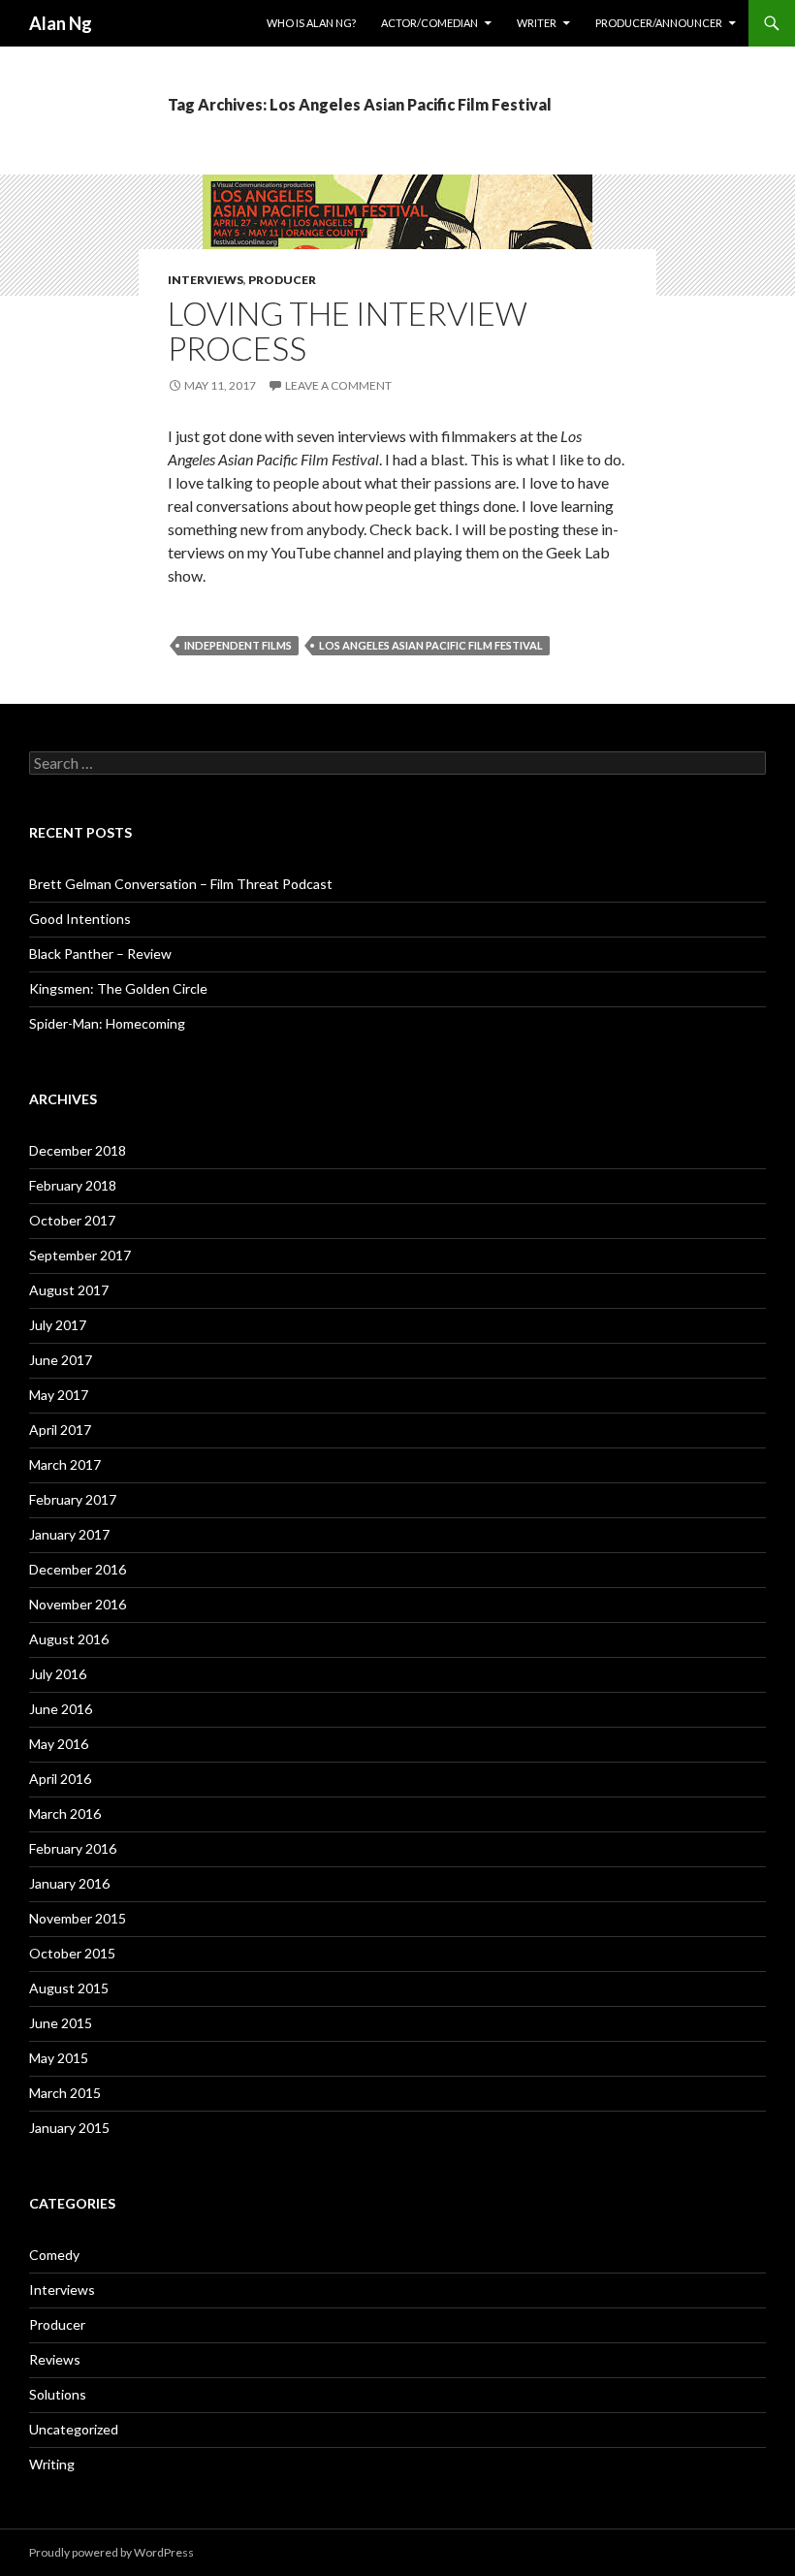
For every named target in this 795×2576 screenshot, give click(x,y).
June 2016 (61, 1709)
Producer (282, 280)
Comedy (54, 2255)
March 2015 (65, 2093)
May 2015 (59, 2058)
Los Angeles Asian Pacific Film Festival (431, 645)
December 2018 (78, 1150)
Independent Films (238, 645)
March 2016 (65, 1813)
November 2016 (78, 1604)
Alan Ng (61, 23)
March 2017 (65, 1464)
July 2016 (58, 1674)
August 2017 (69, 1290)
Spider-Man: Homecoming (107, 1023)
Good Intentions (80, 919)
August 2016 (69, 1639)
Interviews (206, 280)
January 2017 (69, 1534)
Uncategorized (74, 2429)
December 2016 (78, 1569)
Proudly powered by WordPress (111, 2552)
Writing (52, 2464)
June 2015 (61, 2023)
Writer (537, 23)
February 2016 (73, 1848)
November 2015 (78, 1918)
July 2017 (58, 1325)
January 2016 (69, 1883)
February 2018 (73, 1185)
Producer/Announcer (659, 23)
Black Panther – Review (100, 954)
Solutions (58, 2394)
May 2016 (59, 1744)
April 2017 (60, 1430)
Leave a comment (338, 385)
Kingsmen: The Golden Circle (118, 988)
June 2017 (61, 1360)
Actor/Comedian (429, 23)
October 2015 (72, 1953)
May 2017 (59, 1395)
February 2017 (73, 1499)
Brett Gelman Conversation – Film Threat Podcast (181, 884)
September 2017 (80, 1255)
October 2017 (72, 1220)
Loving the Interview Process (348, 331)
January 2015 (69, 2128)
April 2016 (60, 1779)
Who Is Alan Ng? (311, 23)
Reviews (55, 2359)
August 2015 (69, 1988)
